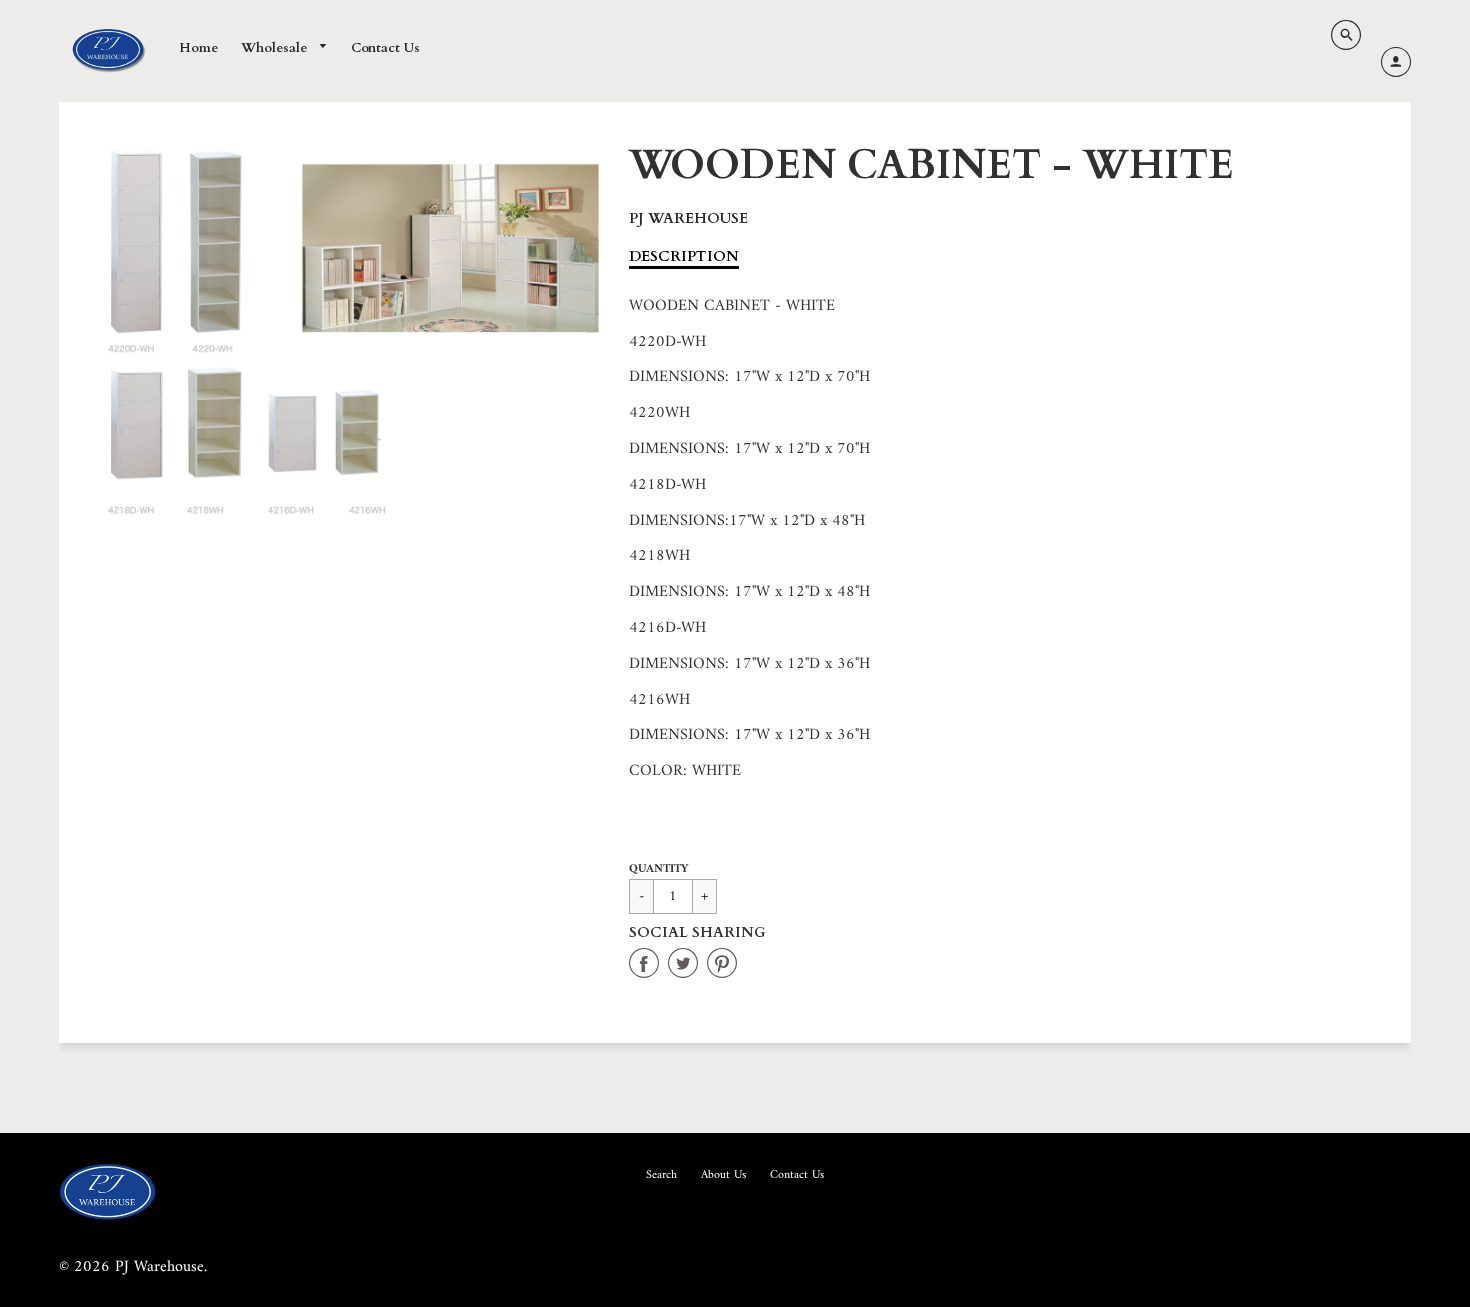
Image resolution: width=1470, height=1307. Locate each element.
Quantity (658, 869)
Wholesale (276, 48)
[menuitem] (198, 49)
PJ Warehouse (688, 218)
